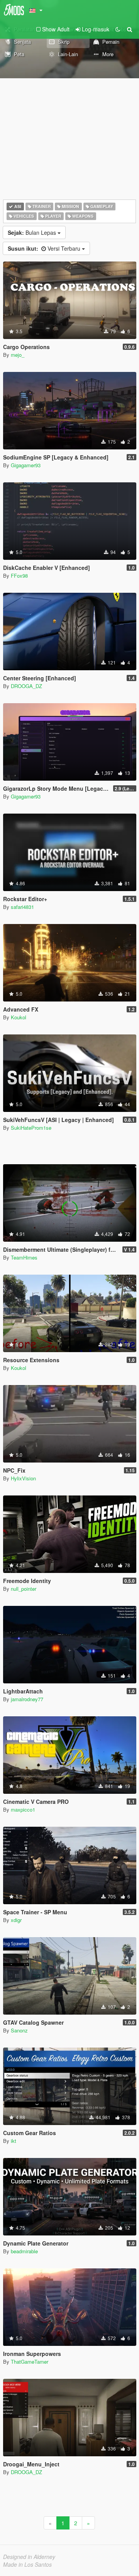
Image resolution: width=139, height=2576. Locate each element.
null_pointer (24, 1589)
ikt (14, 2141)
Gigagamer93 (26, 465)
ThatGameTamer (30, 2362)
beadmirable (24, 2251)
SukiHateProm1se (31, 1128)
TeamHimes (24, 1257)
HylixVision (23, 1478)
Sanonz (19, 2030)
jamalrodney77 (27, 1699)
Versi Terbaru (45, 248)
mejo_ (18, 355)
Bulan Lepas (33, 232)
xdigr (16, 1920)
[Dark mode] (118, 29)
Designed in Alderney (29, 2557)
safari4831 (22, 907)
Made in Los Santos (27, 2564)
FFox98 (19, 576)
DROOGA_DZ (26, 686)
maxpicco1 (23, 1809)
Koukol (19, 1017)
